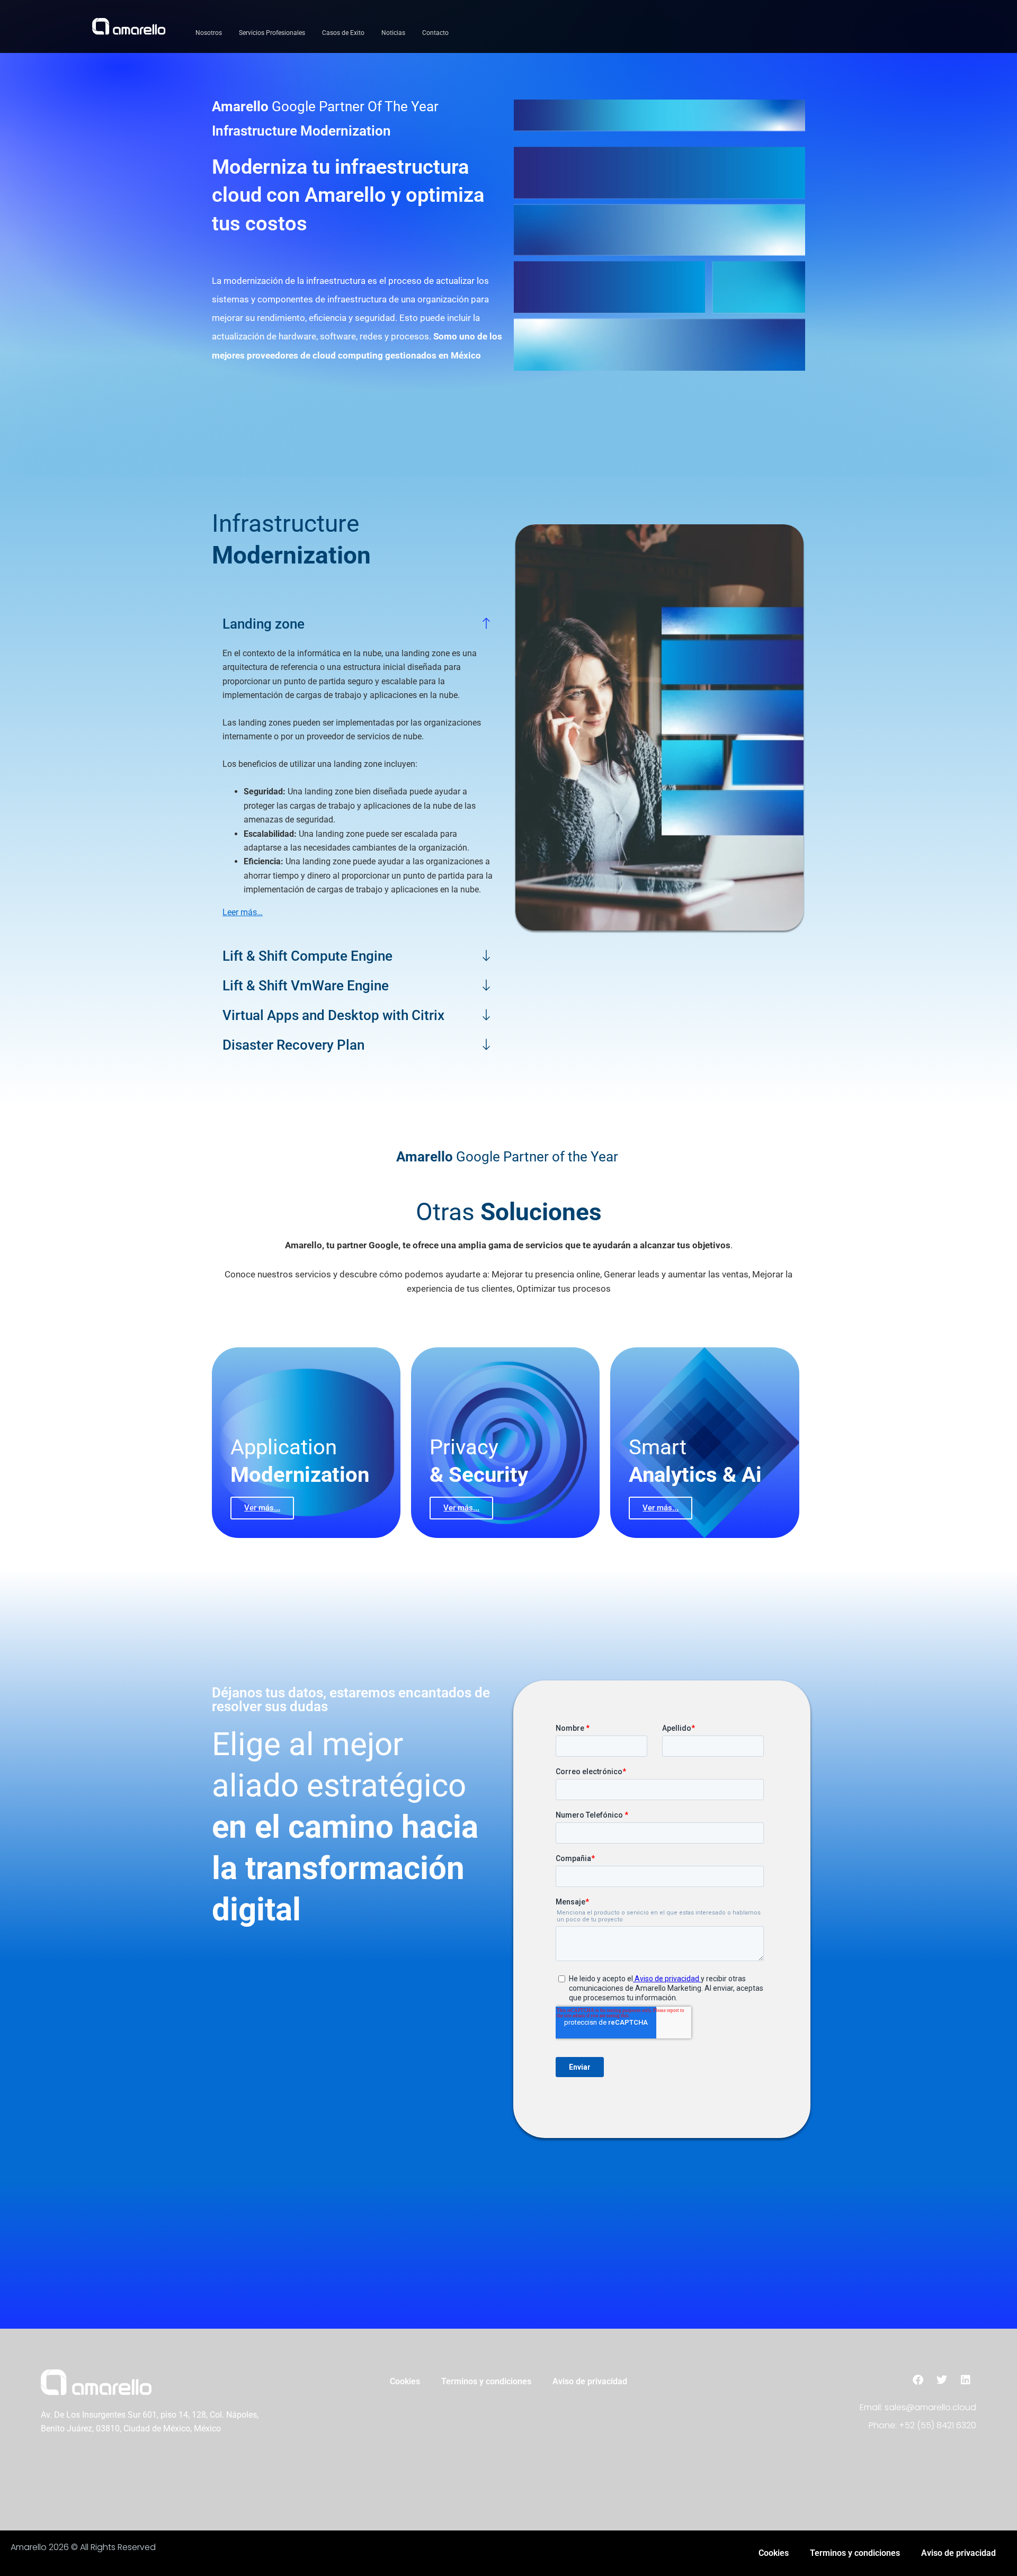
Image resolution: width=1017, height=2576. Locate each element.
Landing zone (264, 624)
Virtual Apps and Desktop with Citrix (333, 1015)
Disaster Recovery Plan (293, 1045)
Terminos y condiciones (486, 2381)
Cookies (405, 2381)
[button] (358, 624)
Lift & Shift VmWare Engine (306, 986)
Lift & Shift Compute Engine (307, 956)
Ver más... (262, 1508)
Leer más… (243, 912)
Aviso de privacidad (590, 2381)
